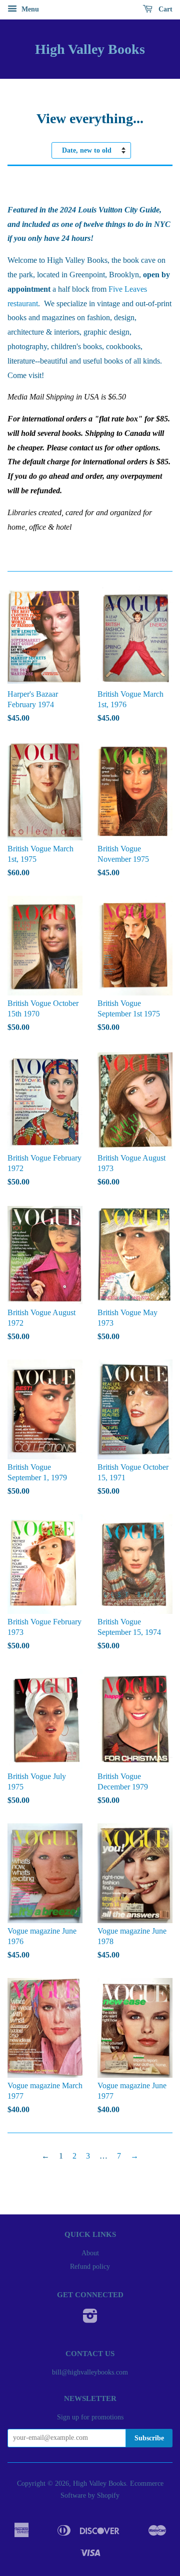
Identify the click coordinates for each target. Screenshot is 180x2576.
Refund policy (90, 2267)
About (90, 2253)
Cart (164, 9)
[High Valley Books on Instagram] (90, 2319)
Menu (29, 9)
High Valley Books (90, 49)
